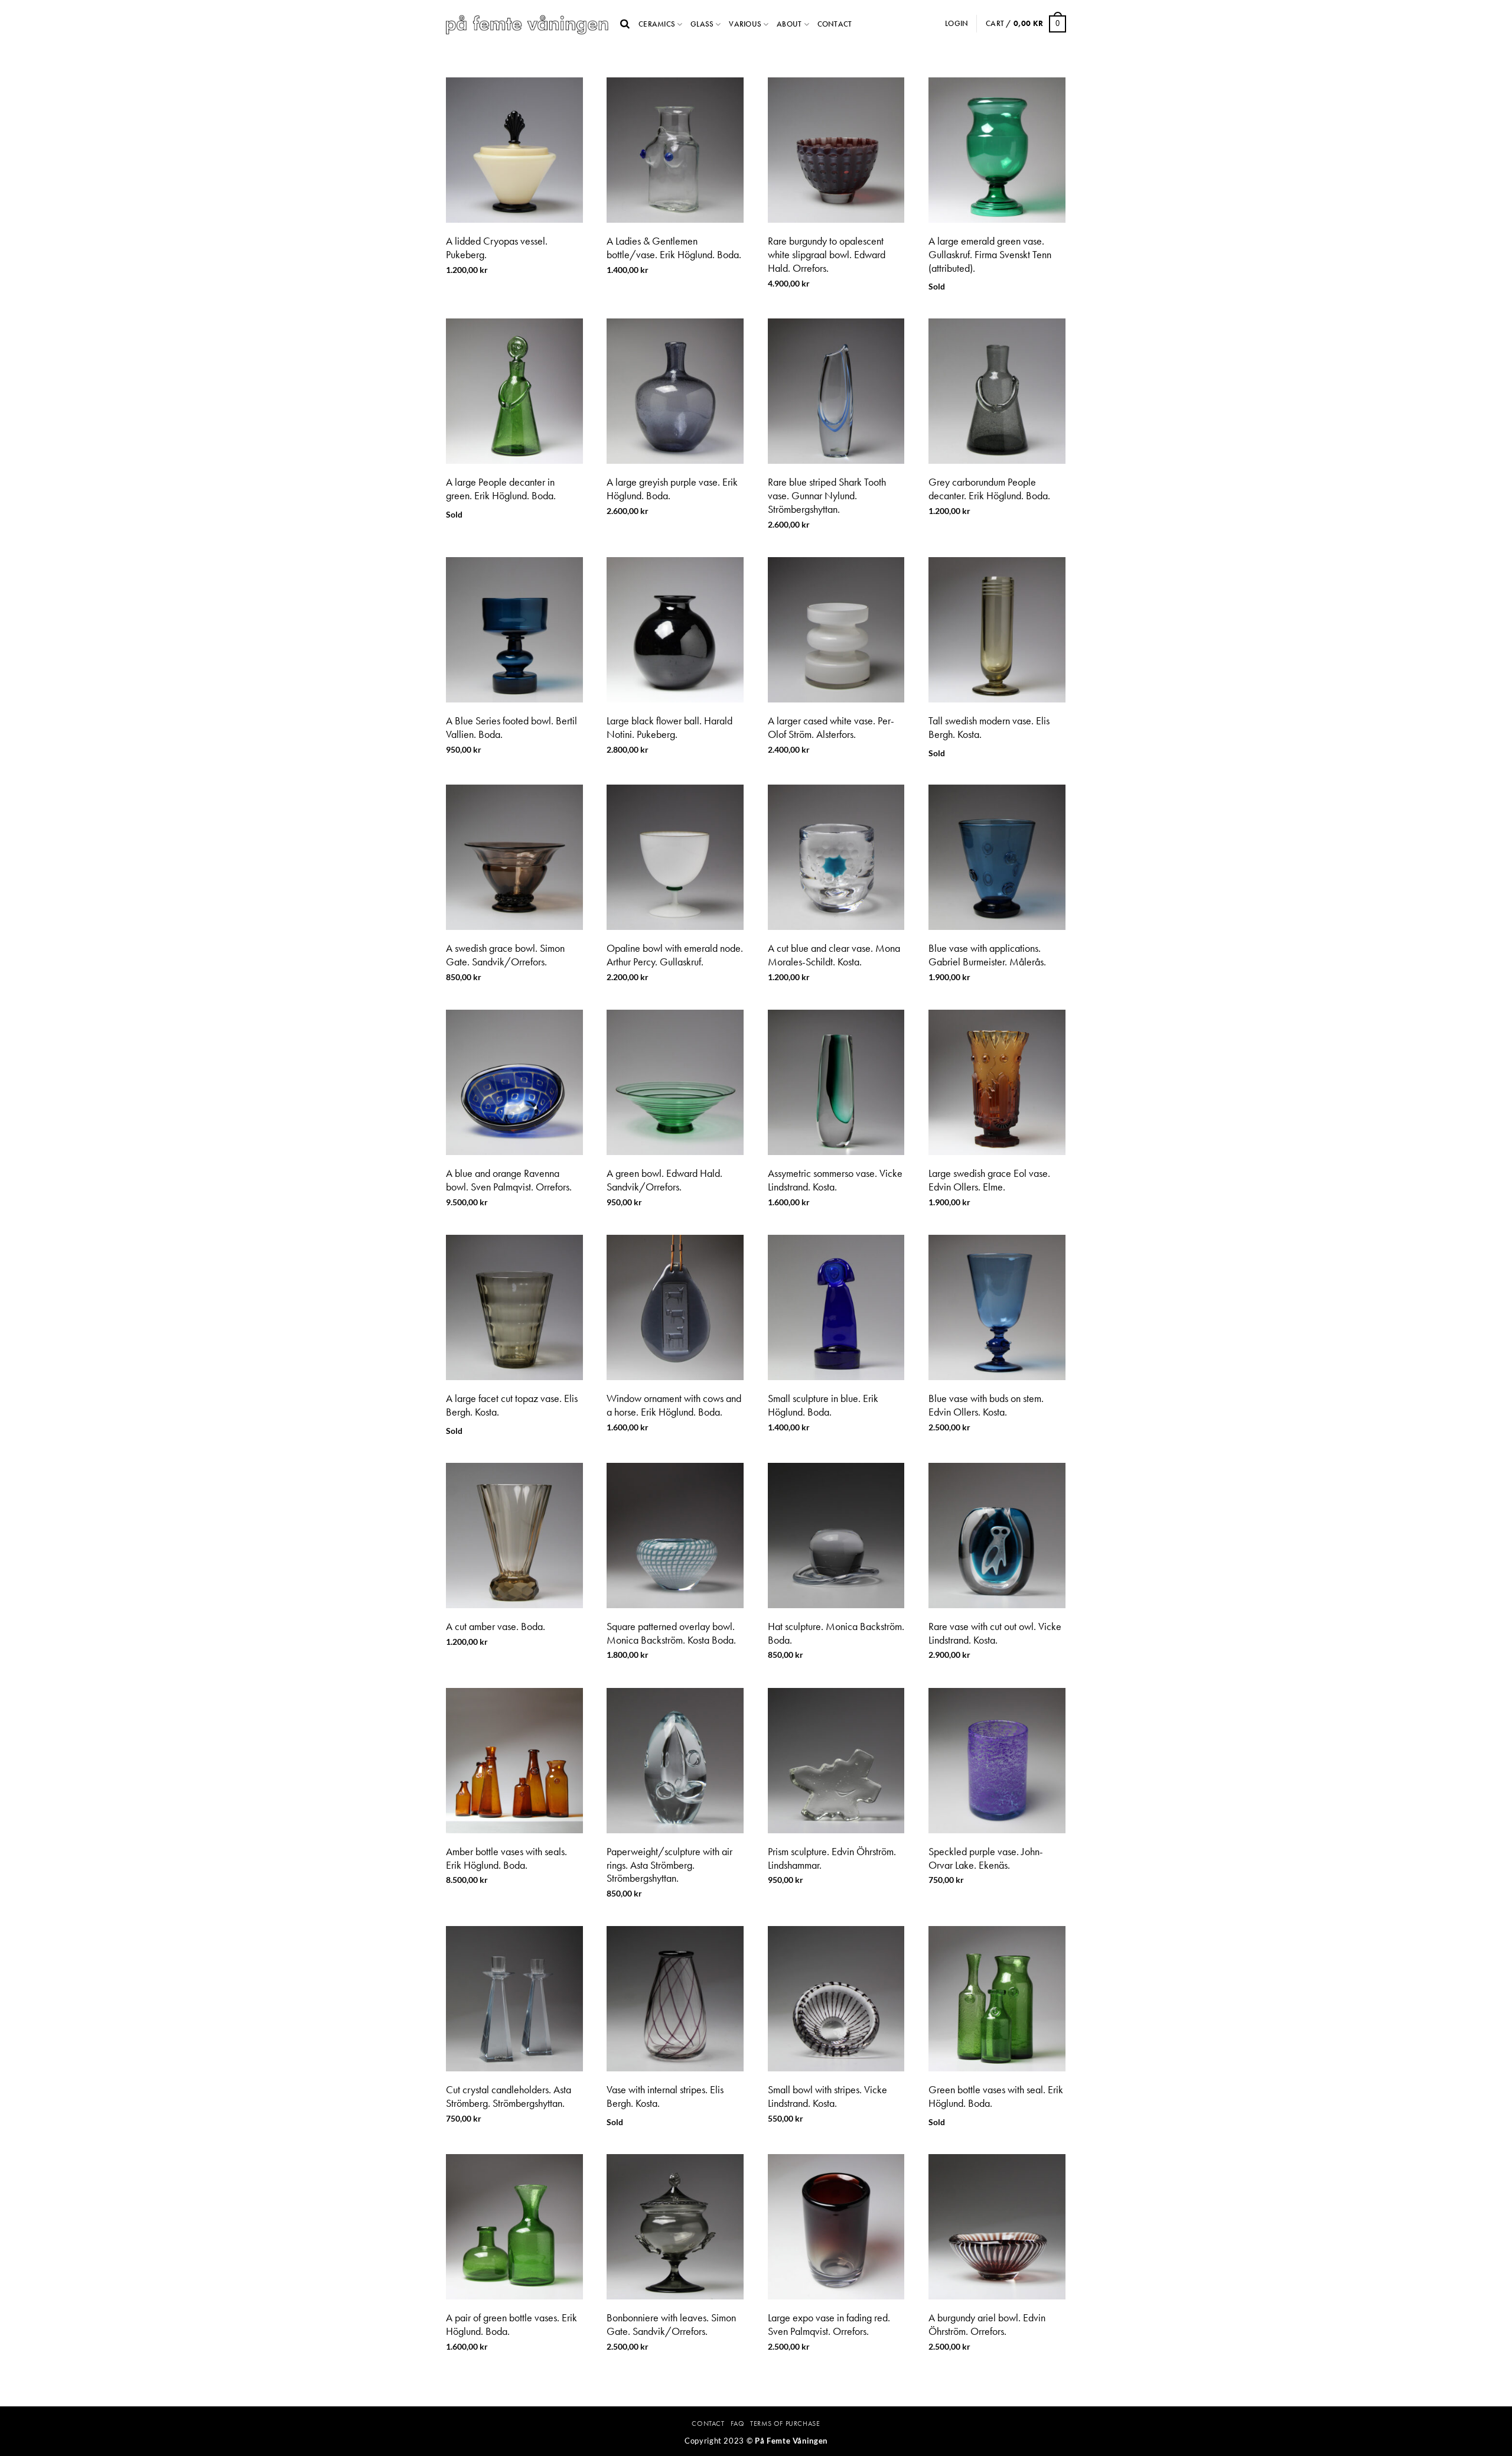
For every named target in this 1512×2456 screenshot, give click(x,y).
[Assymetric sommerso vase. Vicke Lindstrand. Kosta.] (836, 1082)
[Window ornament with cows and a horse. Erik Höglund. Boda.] (675, 1307)
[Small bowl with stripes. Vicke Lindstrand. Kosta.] (836, 1999)
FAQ (738, 2424)
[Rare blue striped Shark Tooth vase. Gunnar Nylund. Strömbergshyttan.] (836, 391)
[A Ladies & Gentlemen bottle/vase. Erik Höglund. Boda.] (675, 150)
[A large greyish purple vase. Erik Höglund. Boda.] (675, 391)
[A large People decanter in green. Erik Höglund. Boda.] (514, 391)
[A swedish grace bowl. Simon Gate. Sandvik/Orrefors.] (514, 857)
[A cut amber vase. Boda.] (514, 1536)
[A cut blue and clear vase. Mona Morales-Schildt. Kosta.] (836, 857)
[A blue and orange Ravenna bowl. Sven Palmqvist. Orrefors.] (514, 1082)
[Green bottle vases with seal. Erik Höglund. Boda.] (997, 1999)
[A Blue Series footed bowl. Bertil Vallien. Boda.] (514, 630)
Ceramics (657, 24)
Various (745, 24)
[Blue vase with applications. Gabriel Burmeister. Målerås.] (997, 857)
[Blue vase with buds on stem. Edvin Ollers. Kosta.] (997, 1307)
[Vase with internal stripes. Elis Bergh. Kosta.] (675, 1999)
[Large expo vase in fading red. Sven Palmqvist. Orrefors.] (836, 2227)
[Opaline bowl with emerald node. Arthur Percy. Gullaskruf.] (675, 857)
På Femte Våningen (791, 2441)
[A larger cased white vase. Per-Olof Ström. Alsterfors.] (836, 630)
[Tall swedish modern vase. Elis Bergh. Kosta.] (997, 630)
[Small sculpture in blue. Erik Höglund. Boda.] (836, 1307)
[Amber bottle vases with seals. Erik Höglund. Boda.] (514, 1761)
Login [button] (957, 23)
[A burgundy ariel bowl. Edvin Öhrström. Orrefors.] (997, 2227)
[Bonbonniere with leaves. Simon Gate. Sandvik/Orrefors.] (675, 2227)
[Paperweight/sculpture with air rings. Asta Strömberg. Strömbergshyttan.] (675, 1761)
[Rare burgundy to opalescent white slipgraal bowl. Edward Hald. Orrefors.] (836, 150)
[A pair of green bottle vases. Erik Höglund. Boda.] (514, 2227)
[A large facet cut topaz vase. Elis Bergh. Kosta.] (514, 1307)
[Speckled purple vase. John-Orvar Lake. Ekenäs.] (997, 1761)
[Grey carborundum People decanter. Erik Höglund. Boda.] (997, 391)
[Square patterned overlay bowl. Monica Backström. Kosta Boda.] (675, 1536)
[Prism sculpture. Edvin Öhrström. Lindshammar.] (836, 1761)
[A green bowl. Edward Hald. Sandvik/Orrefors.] (675, 1082)
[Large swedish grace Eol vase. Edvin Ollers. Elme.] (997, 1082)
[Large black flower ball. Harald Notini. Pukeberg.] (675, 630)
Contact (835, 24)
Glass (702, 24)
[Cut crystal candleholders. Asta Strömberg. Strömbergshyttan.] (514, 1999)
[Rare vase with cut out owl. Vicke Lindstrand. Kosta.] (997, 1536)
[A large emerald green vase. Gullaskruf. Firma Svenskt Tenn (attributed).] (997, 150)
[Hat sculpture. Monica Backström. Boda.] (836, 1536)
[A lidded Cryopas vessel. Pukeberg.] (514, 150)
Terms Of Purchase (785, 2424)
